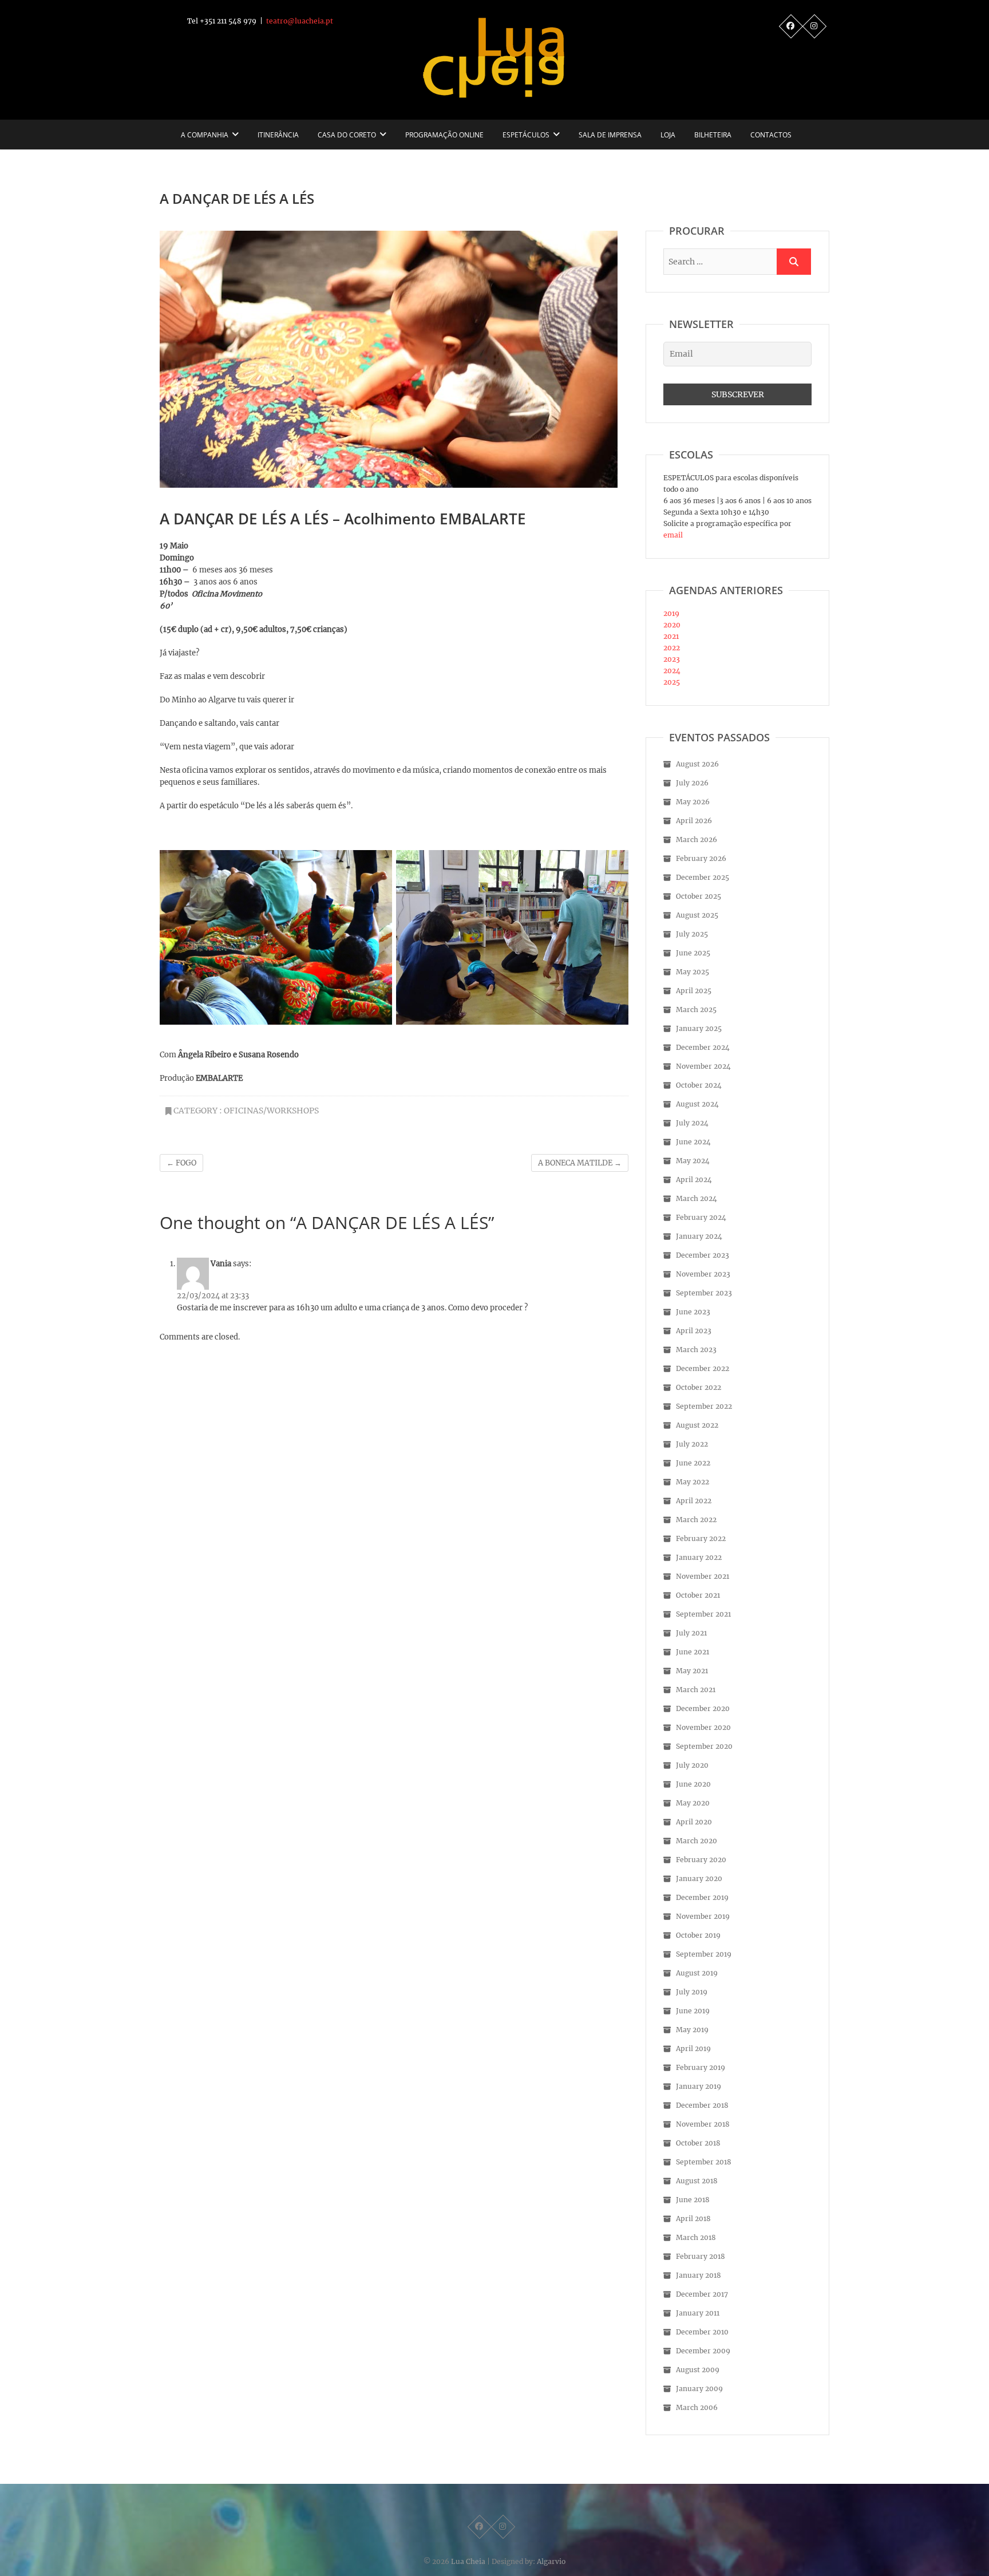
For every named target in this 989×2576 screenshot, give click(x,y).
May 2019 (692, 2030)
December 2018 (702, 2105)
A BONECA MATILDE (580, 1163)
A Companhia (205, 135)
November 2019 (703, 1916)
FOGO (181, 1163)
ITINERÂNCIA (278, 135)
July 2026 (692, 783)
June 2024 (693, 1142)
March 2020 (697, 1841)
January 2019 (699, 2086)
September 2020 (704, 1746)
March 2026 (697, 839)
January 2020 (699, 1878)
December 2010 (702, 2332)
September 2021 (703, 1614)
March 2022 (696, 1520)
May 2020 (693, 1803)
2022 (672, 648)
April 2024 (694, 1180)
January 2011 (698, 2313)
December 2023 (703, 1255)
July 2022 (692, 1444)
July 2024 (692, 1123)
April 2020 (694, 1822)
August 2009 (698, 2370)
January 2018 (699, 2275)
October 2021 (698, 1595)
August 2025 (697, 915)
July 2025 (692, 934)
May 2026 (693, 802)
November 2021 (703, 1576)
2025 (672, 682)
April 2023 (694, 1331)
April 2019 (693, 2048)
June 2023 (693, 1312)
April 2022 (694, 1501)
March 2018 (696, 2237)
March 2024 (697, 1198)
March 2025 (696, 1010)
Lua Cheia (468, 2561)
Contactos (771, 135)
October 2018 (698, 2143)
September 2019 (704, 1954)
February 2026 (701, 858)
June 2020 (693, 1784)
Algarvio (551, 2561)
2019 (671, 613)
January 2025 (699, 1028)
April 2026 (694, 821)
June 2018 (693, 2200)
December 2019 (702, 1897)
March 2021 (696, 1690)
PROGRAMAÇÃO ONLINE (444, 135)
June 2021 (693, 1652)
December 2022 (703, 1368)
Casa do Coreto (347, 135)
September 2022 (704, 1406)
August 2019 (697, 1973)
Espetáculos (526, 135)
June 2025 (693, 953)
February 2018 (701, 2256)
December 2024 (703, 1047)
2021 (671, 636)
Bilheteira (713, 135)
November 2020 (703, 1727)
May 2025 (693, 972)
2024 (672, 671)
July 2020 (692, 1765)
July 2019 (692, 1992)
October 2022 (699, 1387)
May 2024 (693, 1161)
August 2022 (697, 1425)
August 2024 (697, 1104)
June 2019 (693, 2011)
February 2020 (701, 1860)
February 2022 (701, 1538)
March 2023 (696, 1350)
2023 (672, 659)
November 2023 (703, 1274)
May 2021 (692, 1671)
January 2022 (699, 1557)
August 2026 (697, 764)
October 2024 (699, 1085)
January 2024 (699, 1236)
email (673, 535)
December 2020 (703, 1708)
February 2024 (701, 1217)
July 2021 (691, 1633)
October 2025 (699, 896)
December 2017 (702, 2294)
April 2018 (693, 2219)
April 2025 (694, 991)
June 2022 (693, 1463)
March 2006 (697, 2407)
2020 (672, 625)
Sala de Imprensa (610, 135)
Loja (668, 135)
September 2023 (704, 1293)
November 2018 (703, 2124)
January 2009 (699, 2389)
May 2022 (693, 1482)
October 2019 (698, 1935)
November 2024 (703, 1066)
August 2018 (697, 2181)
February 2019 (701, 2067)
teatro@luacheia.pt (300, 21)
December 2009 (703, 2351)
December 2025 (703, 877)
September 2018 (704, 2162)
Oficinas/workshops (271, 1111)
